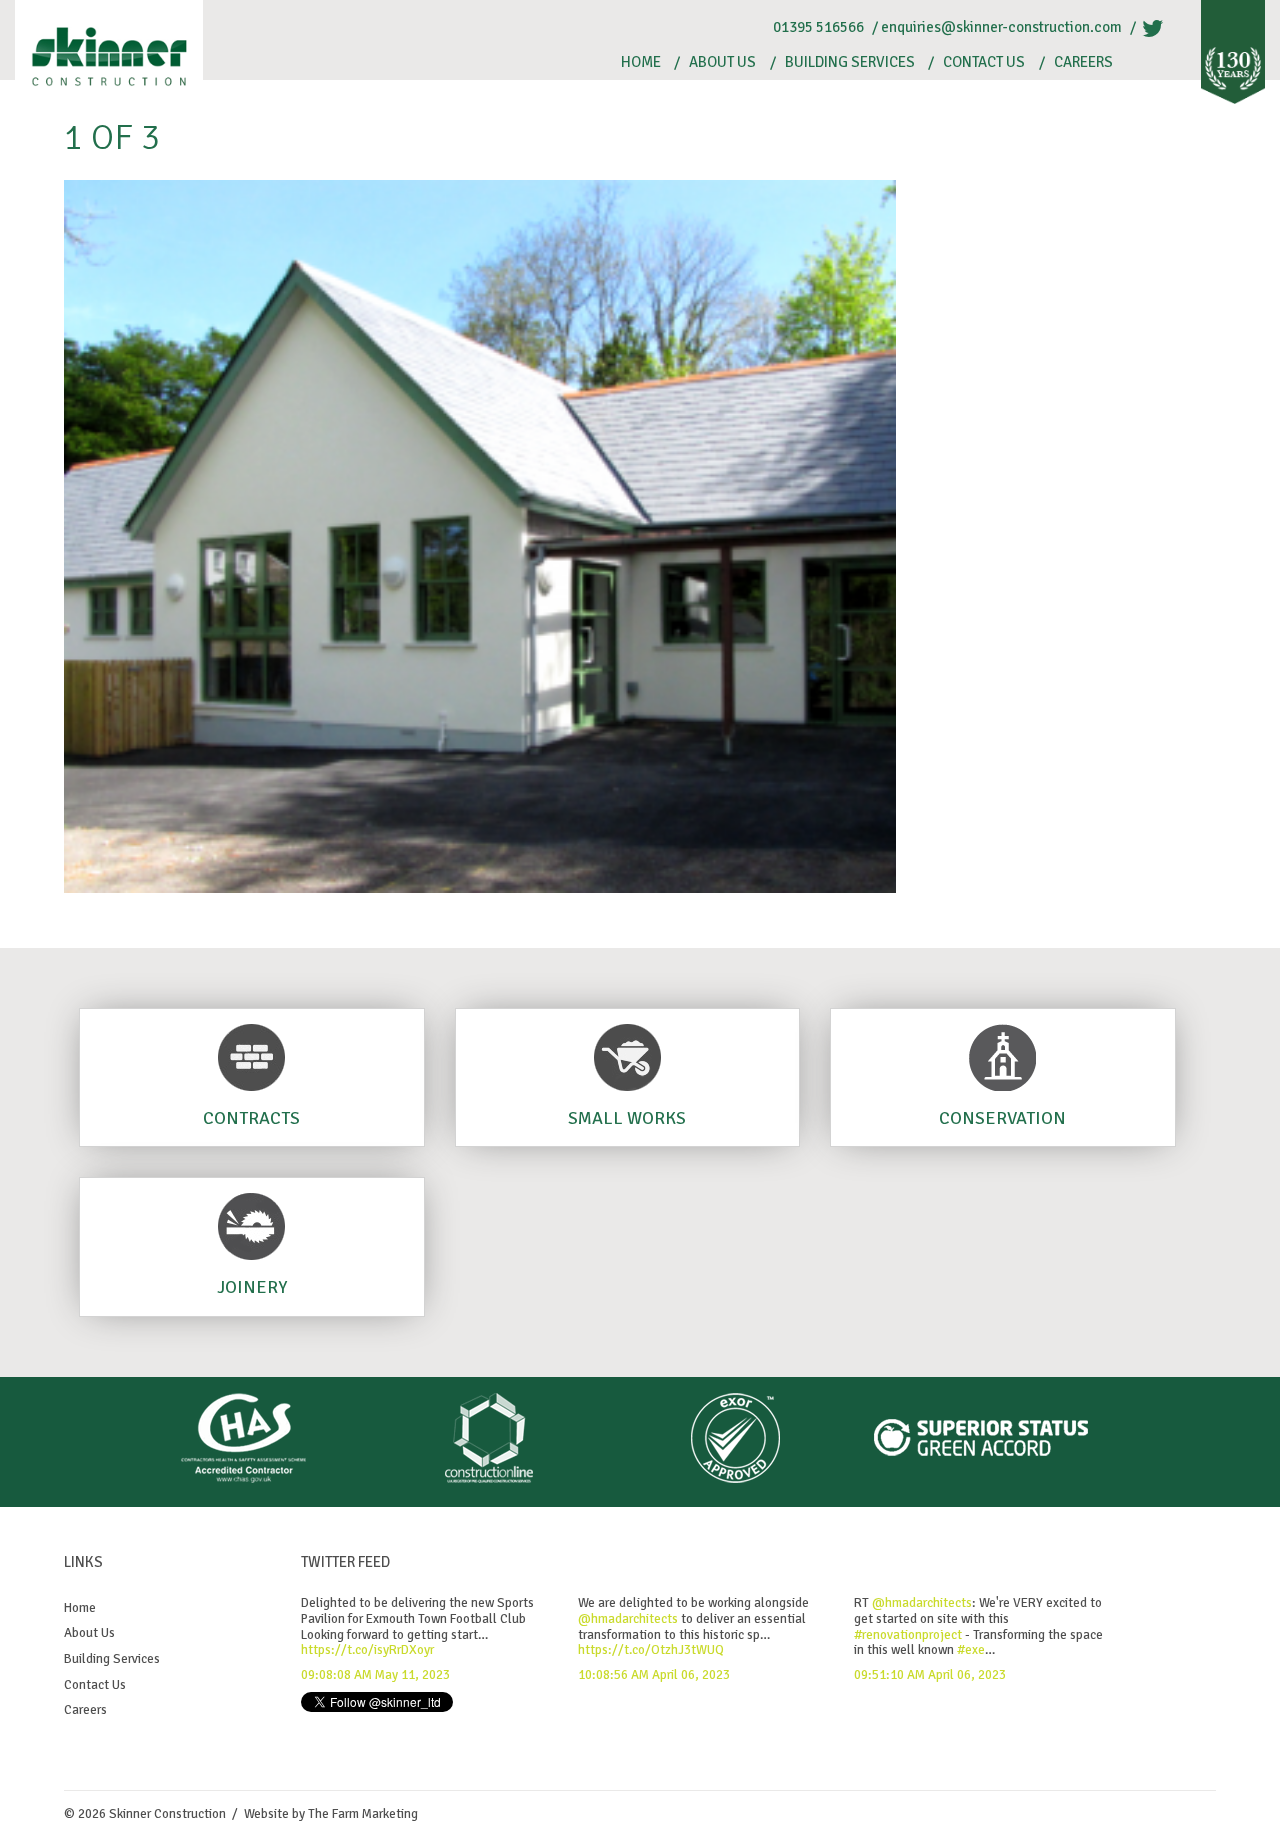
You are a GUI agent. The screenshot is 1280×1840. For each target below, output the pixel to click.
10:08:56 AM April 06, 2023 (654, 1675)
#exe (971, 1650)
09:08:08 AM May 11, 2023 (375, 1675)
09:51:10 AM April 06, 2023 (930, 1675)
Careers (1083, 62)
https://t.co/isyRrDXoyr (367, 1650)
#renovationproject (908, 1635)
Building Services (850, 62)
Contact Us (984, 62)
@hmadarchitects (628, 1619)
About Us (722, 62)
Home (641, 62)
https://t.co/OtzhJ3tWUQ (651, 1650)
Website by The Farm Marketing (331, 1814)
